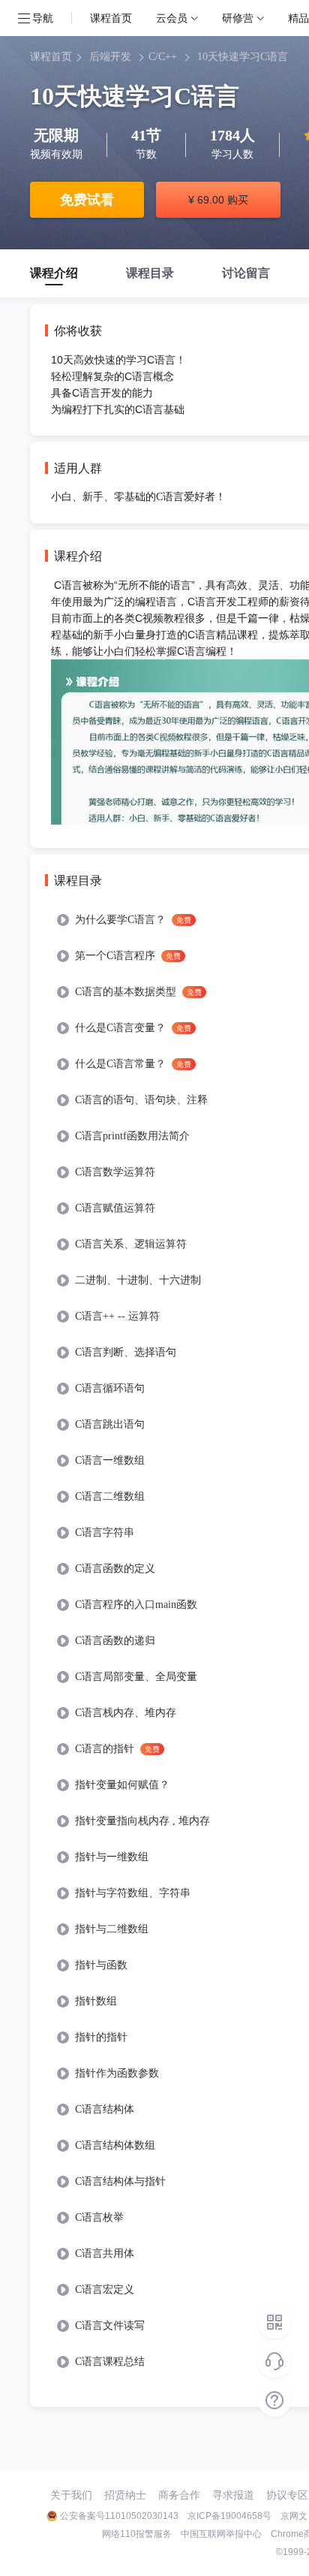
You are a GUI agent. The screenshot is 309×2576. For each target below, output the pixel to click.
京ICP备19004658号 (229, 2516)
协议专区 (287, 2495)
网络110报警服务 (137, 2534)
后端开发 (110, 57)
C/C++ (163, 57)
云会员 (172, 18)
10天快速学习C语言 (243, 57)
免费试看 (87, 200)
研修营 (238, 18)
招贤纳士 (125, 2495)
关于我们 (71, 2495)
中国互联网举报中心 (221, 2534)
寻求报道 (233, 2495)
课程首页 (111, 18)
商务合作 (179, 2495)
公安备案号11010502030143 (119, 2516)
